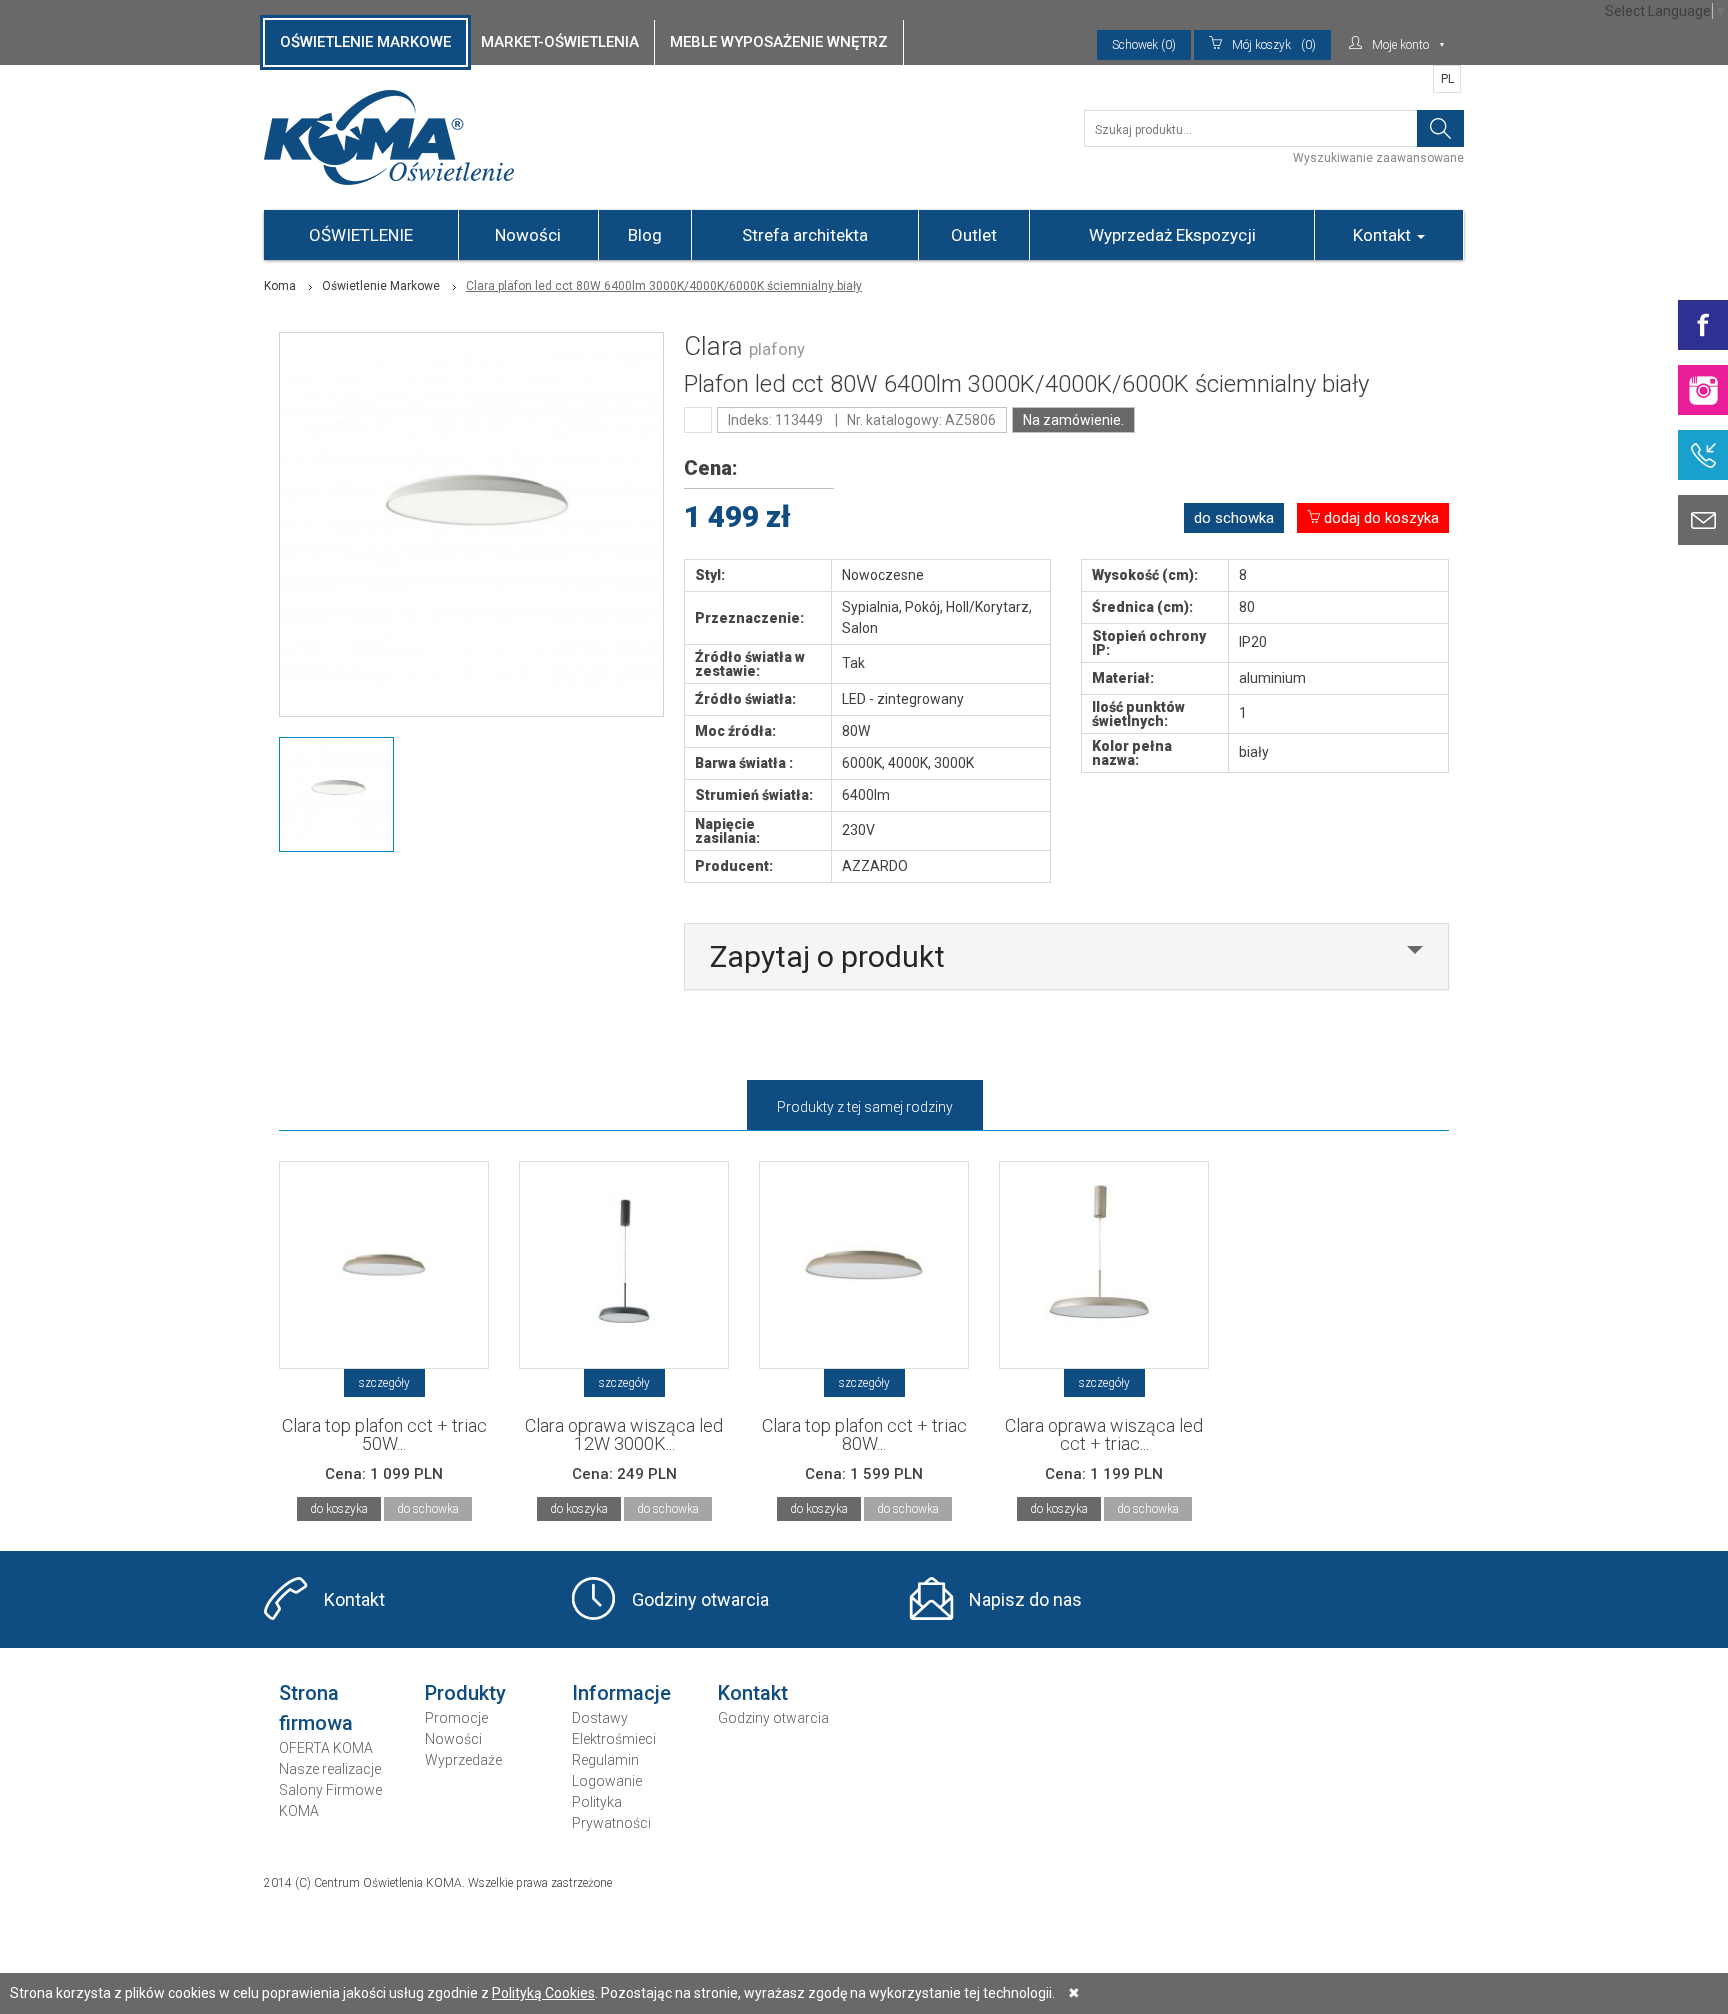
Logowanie (607, 1781)
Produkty (465, 1693)
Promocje (456, 1718)
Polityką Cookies (543, 1993)
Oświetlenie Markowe (381, 286)
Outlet (974, 235)
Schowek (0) (1144, 45)
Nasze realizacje (330, 1769)
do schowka (1234, 518)
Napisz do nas (1025, 1599)
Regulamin (605, 1760)
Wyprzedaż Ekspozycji (1172, 235)
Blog (645, 235)
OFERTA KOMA (326, 1748)
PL (1447, 79)
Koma (280, 286)
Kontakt (1384, 235)
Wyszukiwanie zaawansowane (1378, 158)
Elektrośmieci (614, 1739)
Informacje (621, 1693)
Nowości (528, 235)
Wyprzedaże (463, 1760)
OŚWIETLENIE (361, 235)
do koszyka (339, 1509)
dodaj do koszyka (1379, 518)
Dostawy (600, 1718)
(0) (1274, 45)
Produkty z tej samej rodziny (865, 1107)
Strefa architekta (805, 235)
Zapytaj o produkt (827, 956)
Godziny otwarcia (700, 1599)
